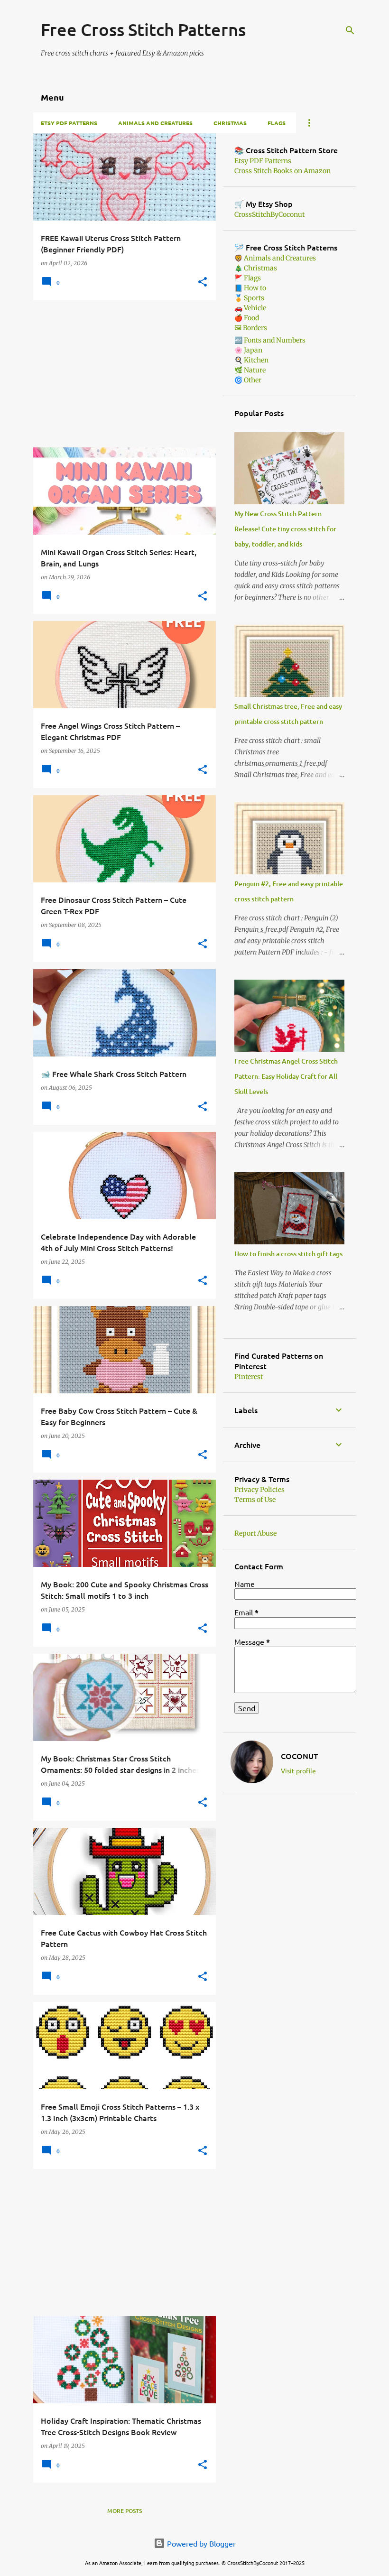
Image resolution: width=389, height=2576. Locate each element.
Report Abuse (255, 1533)
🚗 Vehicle (250, 308)
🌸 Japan (248, 350)
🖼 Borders (251, 328)
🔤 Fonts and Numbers (270, 340)
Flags (277, 123)
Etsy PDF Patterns (69, 123)
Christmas (230, 123)
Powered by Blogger (200, 2543)
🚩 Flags (248, 278)
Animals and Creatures (155, 123)
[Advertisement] (121, 374)
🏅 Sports (249, 298)
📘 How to (250, 288)
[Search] (350, 30)
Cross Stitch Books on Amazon (282, 171)
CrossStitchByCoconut (269, 214)
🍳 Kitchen (251, 360)
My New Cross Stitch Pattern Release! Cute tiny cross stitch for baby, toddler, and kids (285, 529)
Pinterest (249, 1377)
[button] (203, 283)
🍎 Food (247, 318)
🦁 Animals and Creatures (275, 258)
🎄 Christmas (256, 268)
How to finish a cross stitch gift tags (288, 1254)
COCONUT (299, 1756)
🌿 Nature (250, 370)
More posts (125, 2511)
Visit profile (298, 1770)
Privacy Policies (259, 1490)
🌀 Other (248, 380)
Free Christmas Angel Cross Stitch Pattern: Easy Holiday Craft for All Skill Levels (286, 1076)
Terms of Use (255, 1500)
